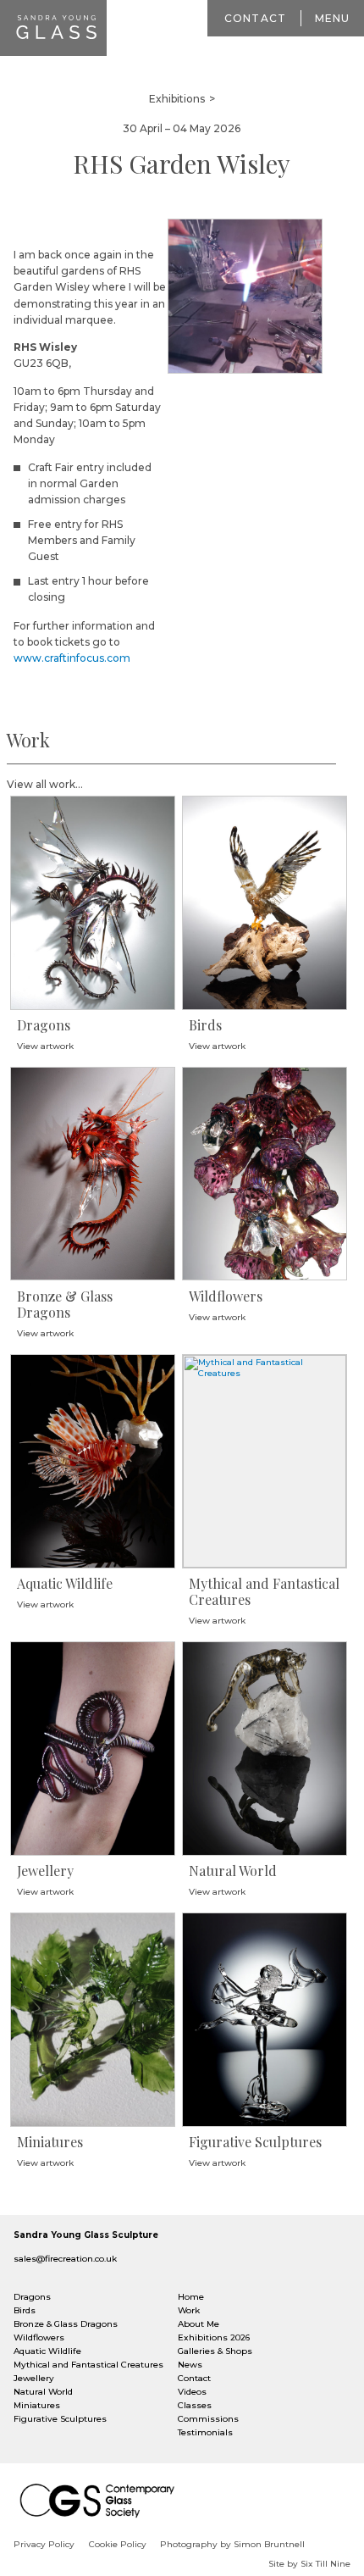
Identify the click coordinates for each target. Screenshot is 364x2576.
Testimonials (205, 2432)
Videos (192, 2392)
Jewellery (34, 2378)
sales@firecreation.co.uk (65, 2259)
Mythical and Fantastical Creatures (88, 2365)
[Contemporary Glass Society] (102, 2501)
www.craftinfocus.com (72, 658)
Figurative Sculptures (60, 2419)
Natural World (43, 2392)
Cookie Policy (118, 2544)
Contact (255, 18)
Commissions (208, 2419)
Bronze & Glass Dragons (66, 2324)
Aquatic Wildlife (47, 2351)
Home (191, 2297)
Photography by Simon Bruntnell (232, 2544)
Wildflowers (39, 2337)
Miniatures (37, 2405)
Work (189, 2310)
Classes (195, 2405)
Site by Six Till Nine (309, 2564)
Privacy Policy (44, 2544)
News (190, 2365)
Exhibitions (177, 99)
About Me (199, 2324)
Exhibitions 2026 (214, 2337)
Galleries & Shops (215, 2351)
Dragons (32, 2297)
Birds (25, 2310)
